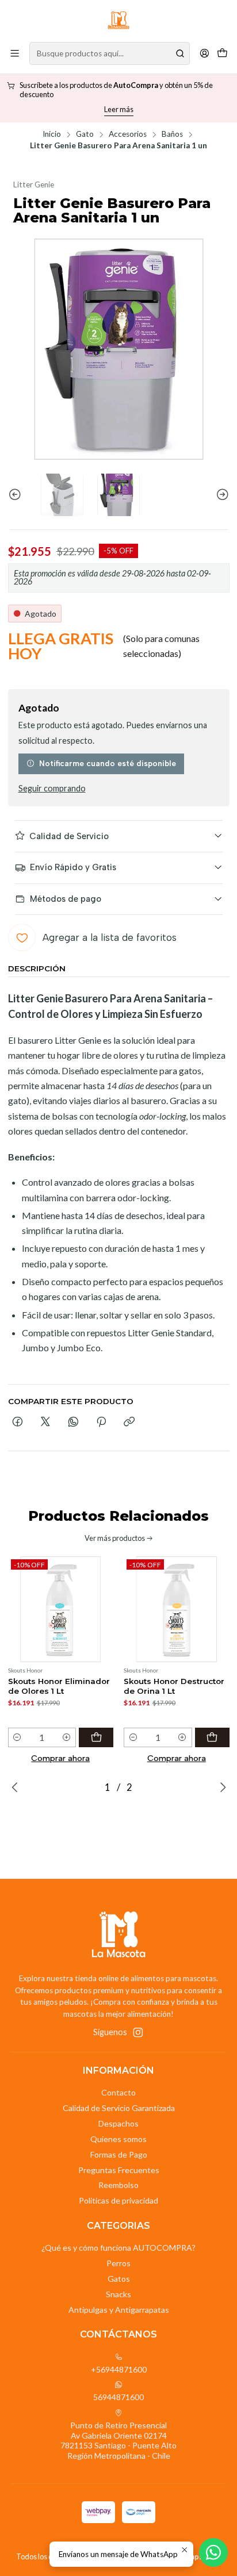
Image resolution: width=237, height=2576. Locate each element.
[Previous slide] (17, 495)
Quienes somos (118, 2139)
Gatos (119, 2279)
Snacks (118, 2294)
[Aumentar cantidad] (66, 1737)
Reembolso (118, 2185)
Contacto (118, 2092)
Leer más (119, 109)
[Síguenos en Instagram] (138, 2032)
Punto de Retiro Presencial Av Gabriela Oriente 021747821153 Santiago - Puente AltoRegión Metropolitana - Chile (118, 2440)
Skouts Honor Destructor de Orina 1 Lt (174, 1686)
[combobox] (110, 53)
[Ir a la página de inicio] (118, 20)
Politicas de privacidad (118, 2200)
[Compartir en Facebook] (18, 1422)
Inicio (52, 134)
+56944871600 (119, 2369)
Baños (172, 134)
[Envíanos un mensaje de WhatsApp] (213, 2552)
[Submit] (180, 53)
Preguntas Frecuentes (119, 2170)
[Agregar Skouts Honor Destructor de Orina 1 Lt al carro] (212, 1737)
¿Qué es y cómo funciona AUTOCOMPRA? (118, 2248)
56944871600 (118, 2397)
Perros (118, 2263)
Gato (85, 134)
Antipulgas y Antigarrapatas (119, 2310)
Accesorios (128, 134)
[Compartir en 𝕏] (45, 1422)
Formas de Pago (119, 2154)
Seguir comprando (52, 789)
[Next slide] (221, 495)
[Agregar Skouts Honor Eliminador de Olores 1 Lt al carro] (96, 1737)
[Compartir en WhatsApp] (73, 1422)
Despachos (118, 2123)
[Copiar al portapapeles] (129, 1422)
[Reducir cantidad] (18, 1737)
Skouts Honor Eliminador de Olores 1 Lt (59, 1686)
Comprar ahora (60, 1758)
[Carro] (222, 53)
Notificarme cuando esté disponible (108, 763)
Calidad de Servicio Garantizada (119, 2108)
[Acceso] (204, 53)
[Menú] (15, 53)
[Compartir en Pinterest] (101, 1422)
